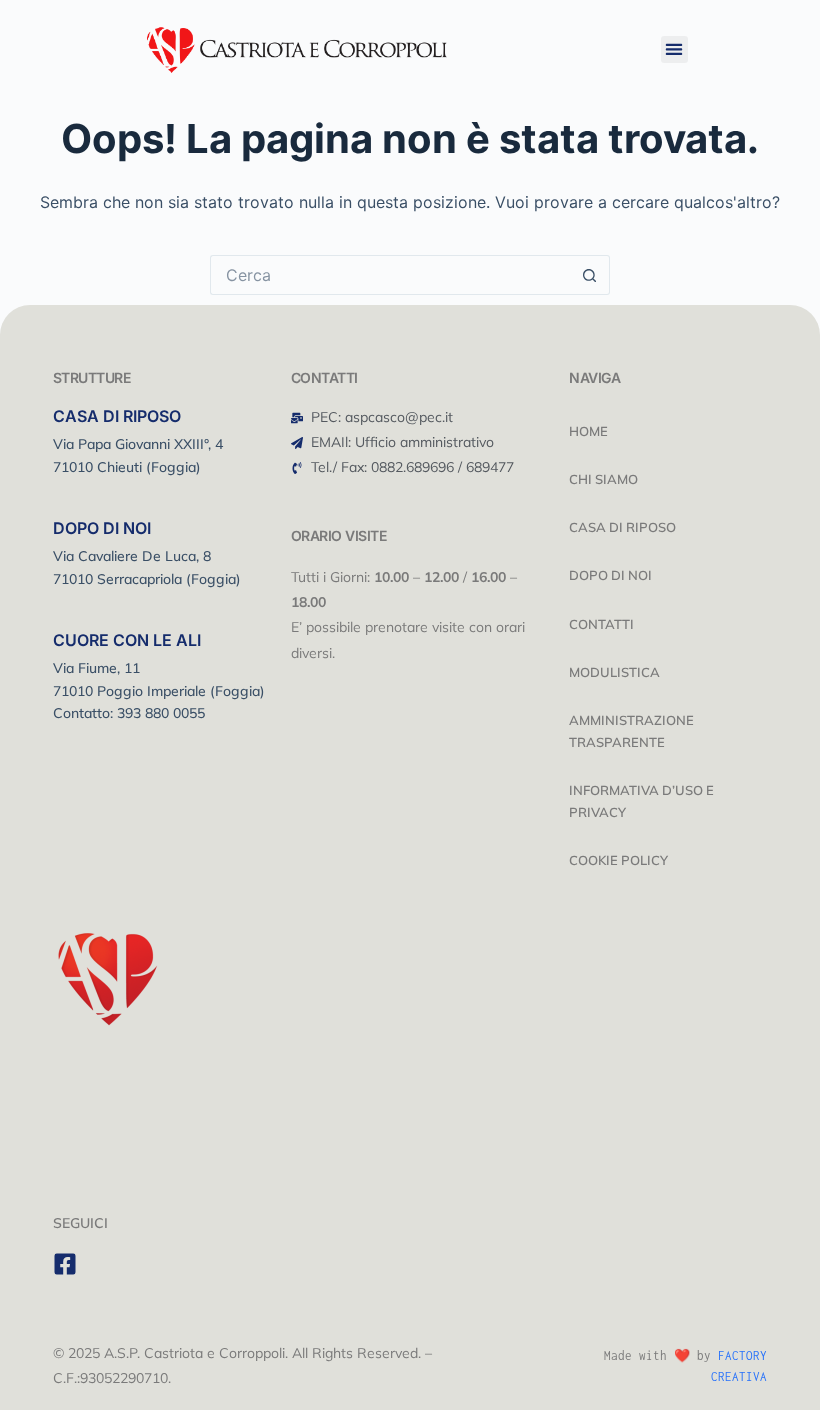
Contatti (601, 624)
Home (588, 431)
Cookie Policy (618, 860)
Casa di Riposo (622, 527)
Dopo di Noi (610, 575)
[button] (674, 49)
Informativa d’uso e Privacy (641, 801)
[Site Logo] (297, 47)
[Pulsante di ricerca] (590, 275)
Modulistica (614, 672)
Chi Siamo (603, 479)
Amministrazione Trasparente (631, 731)
